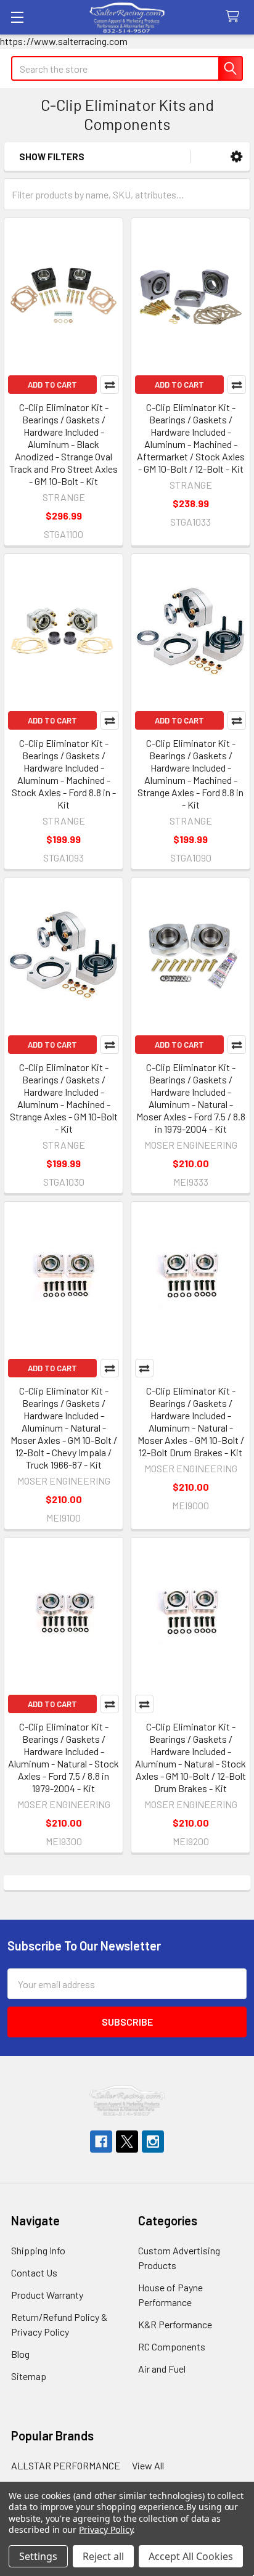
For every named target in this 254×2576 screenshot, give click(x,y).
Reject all (103, 2556)
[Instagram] (153, 2142)
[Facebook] (101, 2142)
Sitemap (29, 2376)
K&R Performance (175, 2324)
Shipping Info (38, 2250)
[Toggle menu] (17, 17)
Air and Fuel (162, 2369)
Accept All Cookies (191, 2556)
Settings (38, 2556)
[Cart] (235, 17)
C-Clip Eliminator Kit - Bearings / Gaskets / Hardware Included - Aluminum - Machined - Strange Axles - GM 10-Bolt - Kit (64, 1098)
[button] (236, 157)
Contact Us (34, 2272)
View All (148, 2465)
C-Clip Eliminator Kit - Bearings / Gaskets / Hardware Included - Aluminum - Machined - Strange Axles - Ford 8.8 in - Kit (190, 774)
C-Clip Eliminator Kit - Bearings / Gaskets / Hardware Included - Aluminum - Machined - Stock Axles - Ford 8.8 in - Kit (64, 774)
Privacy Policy (106, 2529)
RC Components (172, 2346)
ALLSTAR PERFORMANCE (66, 2465)
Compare (110, 385)
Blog (20, 2354)
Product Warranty (47, 2295)
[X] (127, 2142)
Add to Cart (52, 385)
